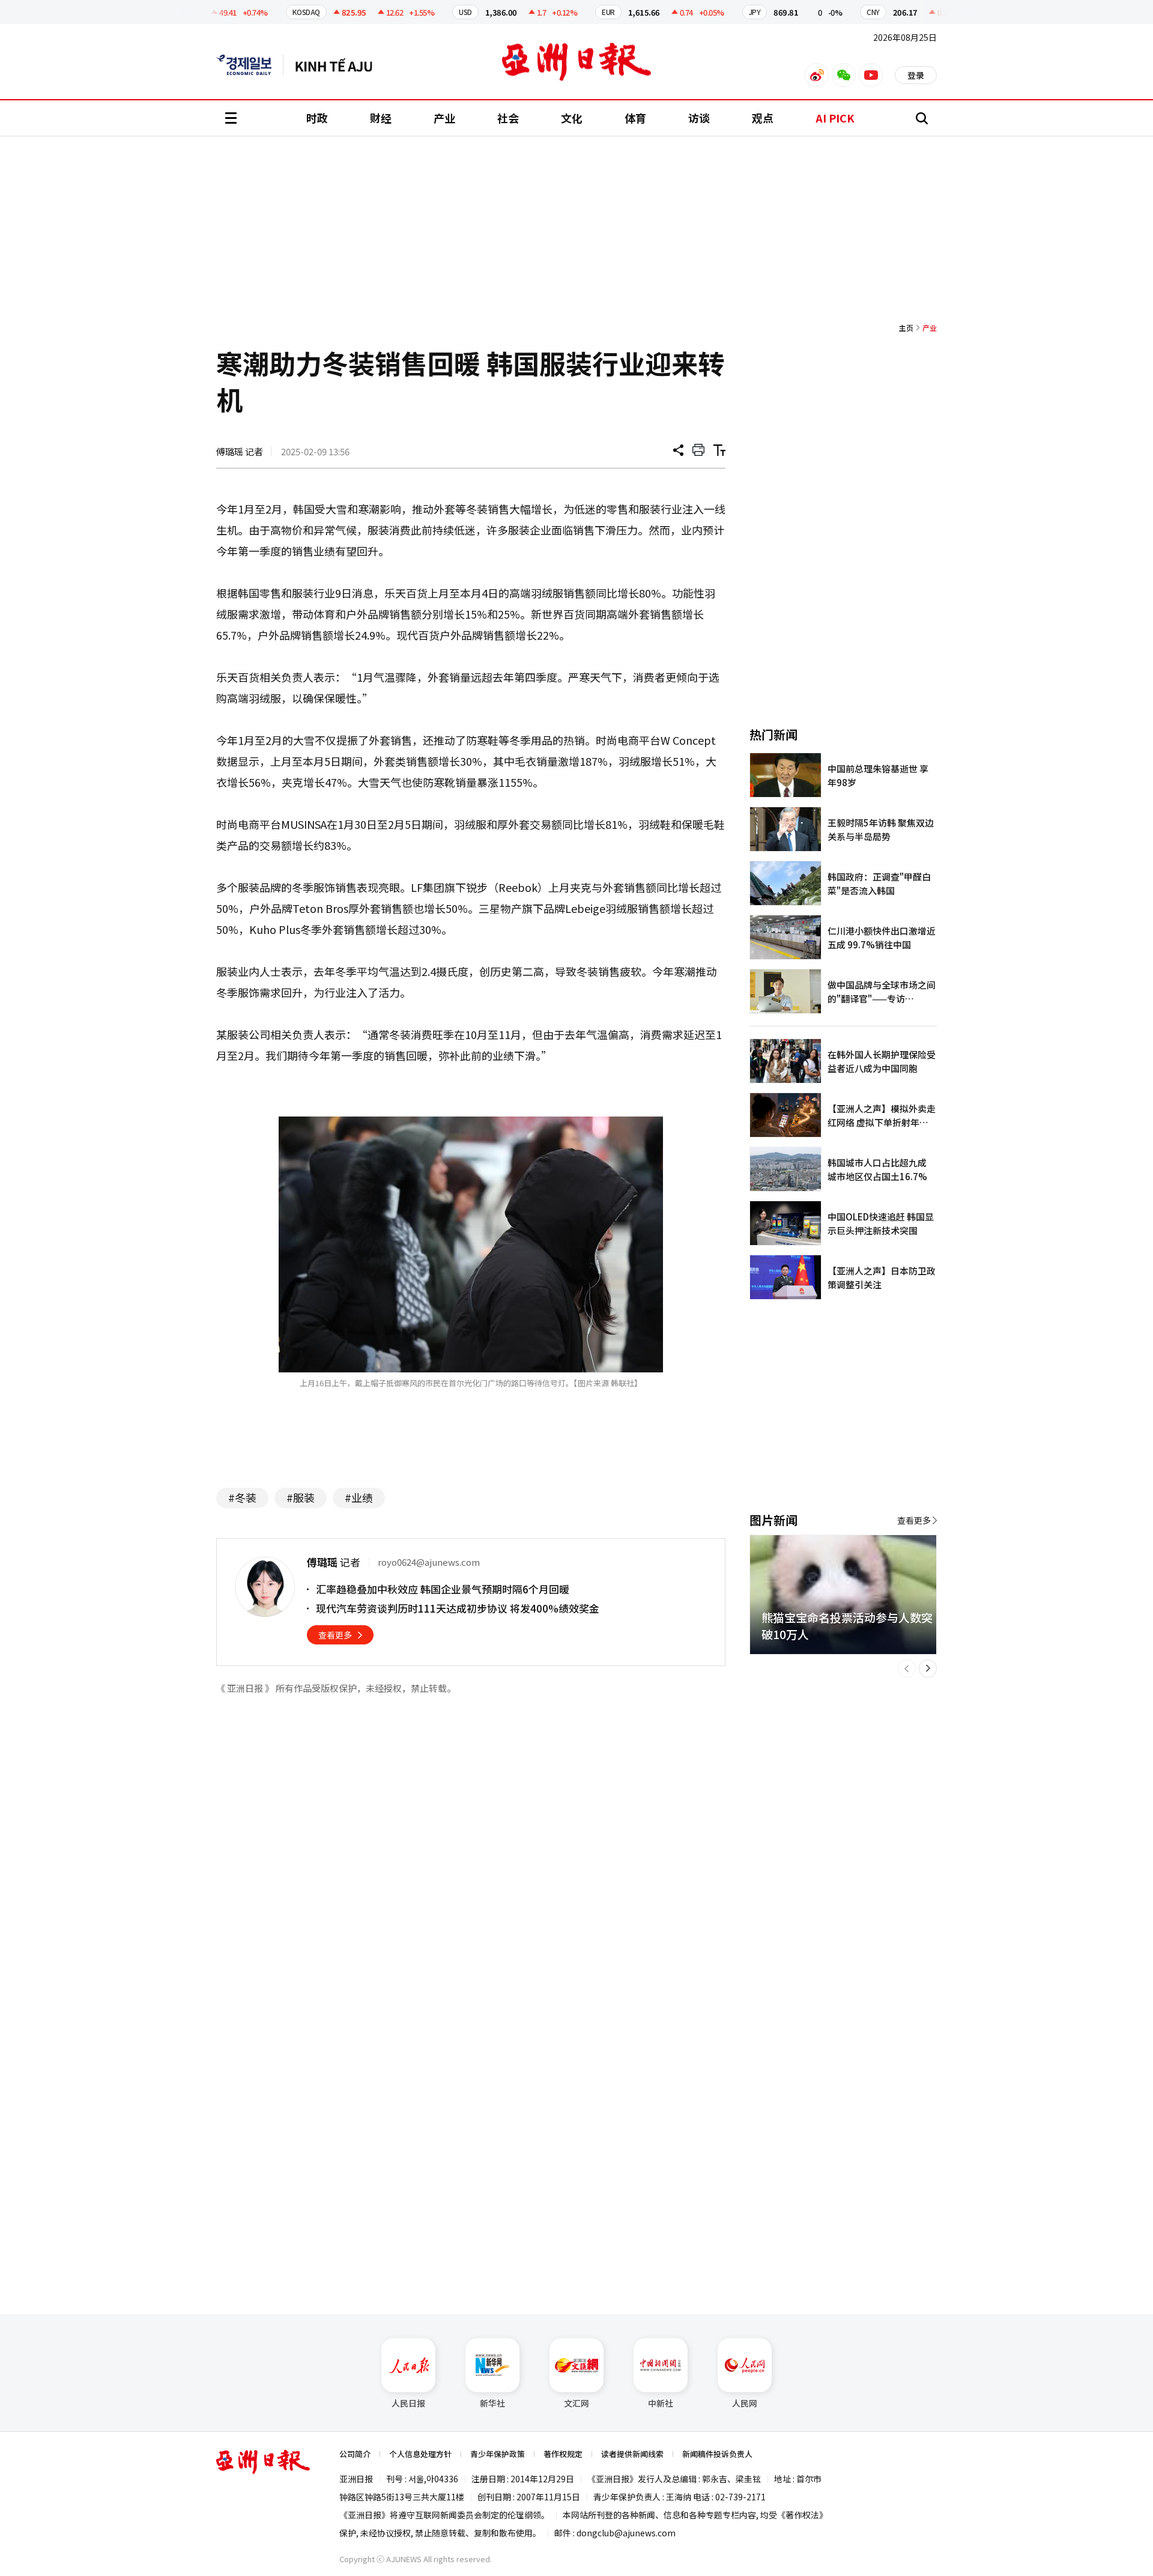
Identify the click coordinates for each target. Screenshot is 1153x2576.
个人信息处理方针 (420, 2454)
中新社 (661, 2403)
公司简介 (355, 2454)
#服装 (301, 1497)
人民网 (745, 2403)
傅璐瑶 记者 (240, 451)
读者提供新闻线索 (632, 2454)
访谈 (699, 118)
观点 (763, 118)
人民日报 (408, 2403)
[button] (907, 1668)
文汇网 (576, 2403)
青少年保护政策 (498, 2454)
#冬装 (242, 1497)
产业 (444, 118)
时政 (317, 118)
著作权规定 (563, 2454)
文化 (572, 118)
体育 (635, 118)
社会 (508, 118)
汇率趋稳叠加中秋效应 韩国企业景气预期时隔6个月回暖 (443, 1589)
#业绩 (359, 1497)
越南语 (340, 65)
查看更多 (335, 1635)
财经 (381, 118)
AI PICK (835, 118)
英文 (250, 65)
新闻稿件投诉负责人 (717, 2454)
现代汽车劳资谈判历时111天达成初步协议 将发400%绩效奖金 (458, 1608)
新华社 (492, 2403)
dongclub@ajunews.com (626, 2533)
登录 (916, 75)
